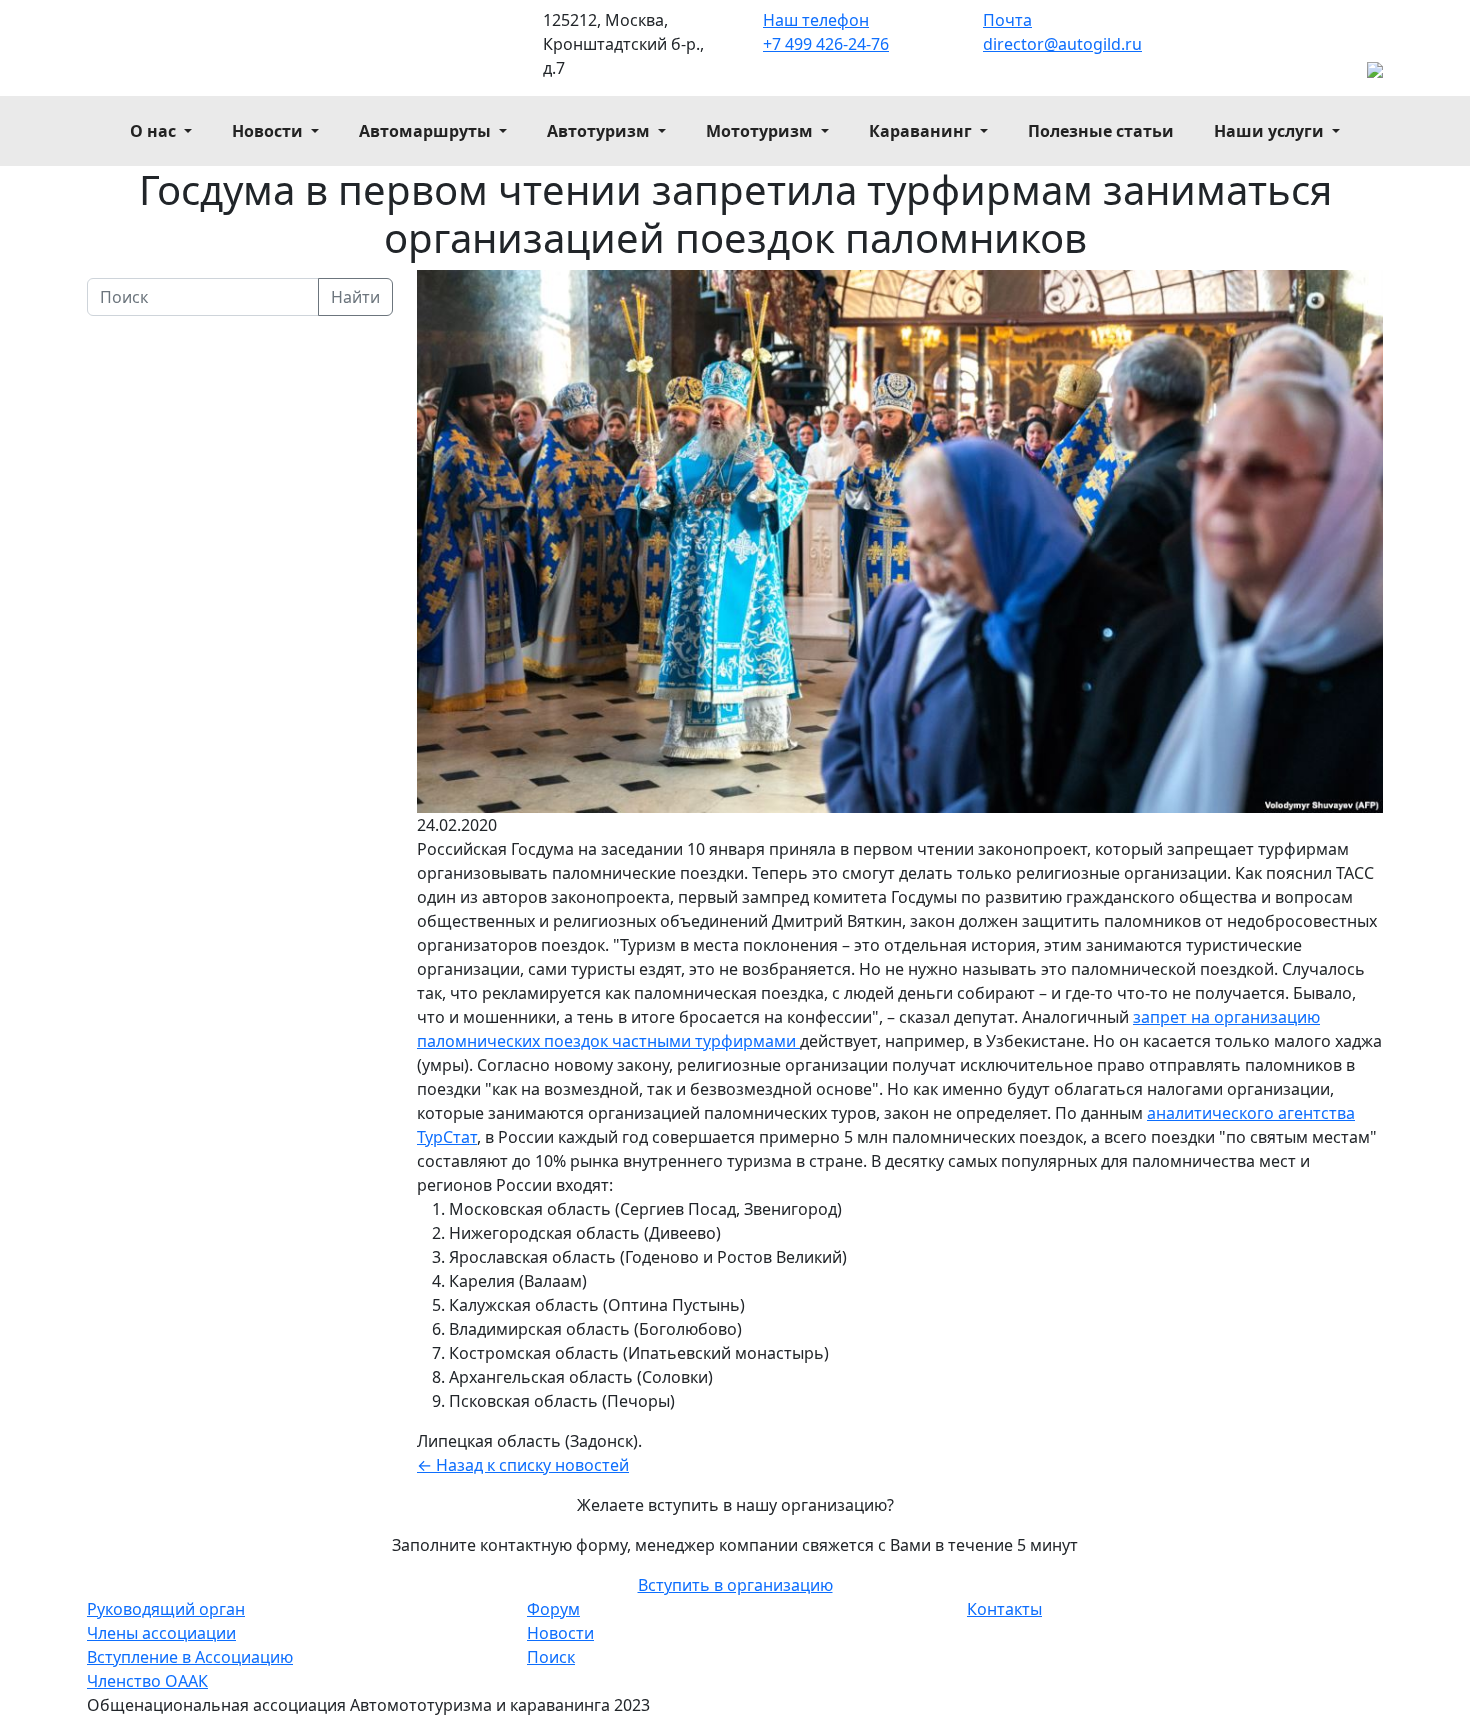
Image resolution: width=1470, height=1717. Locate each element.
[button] (735, 1585)
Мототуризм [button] (761, 131)
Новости (560, 1633)
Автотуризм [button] (600, 131)
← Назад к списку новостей (523, 1465)
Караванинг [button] (922, 131)
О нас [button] (155, 131)
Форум (553, 1609)
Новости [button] (269, 131)
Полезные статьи (1101, 131)
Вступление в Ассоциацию (190, 1657)
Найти (355, 297)
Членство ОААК (147, 1681)
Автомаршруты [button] (427, 131)
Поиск (551, 1657)
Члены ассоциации (161, 1633)
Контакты (1004, 1609)
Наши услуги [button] (1271, 131)
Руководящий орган (166, 1609)
